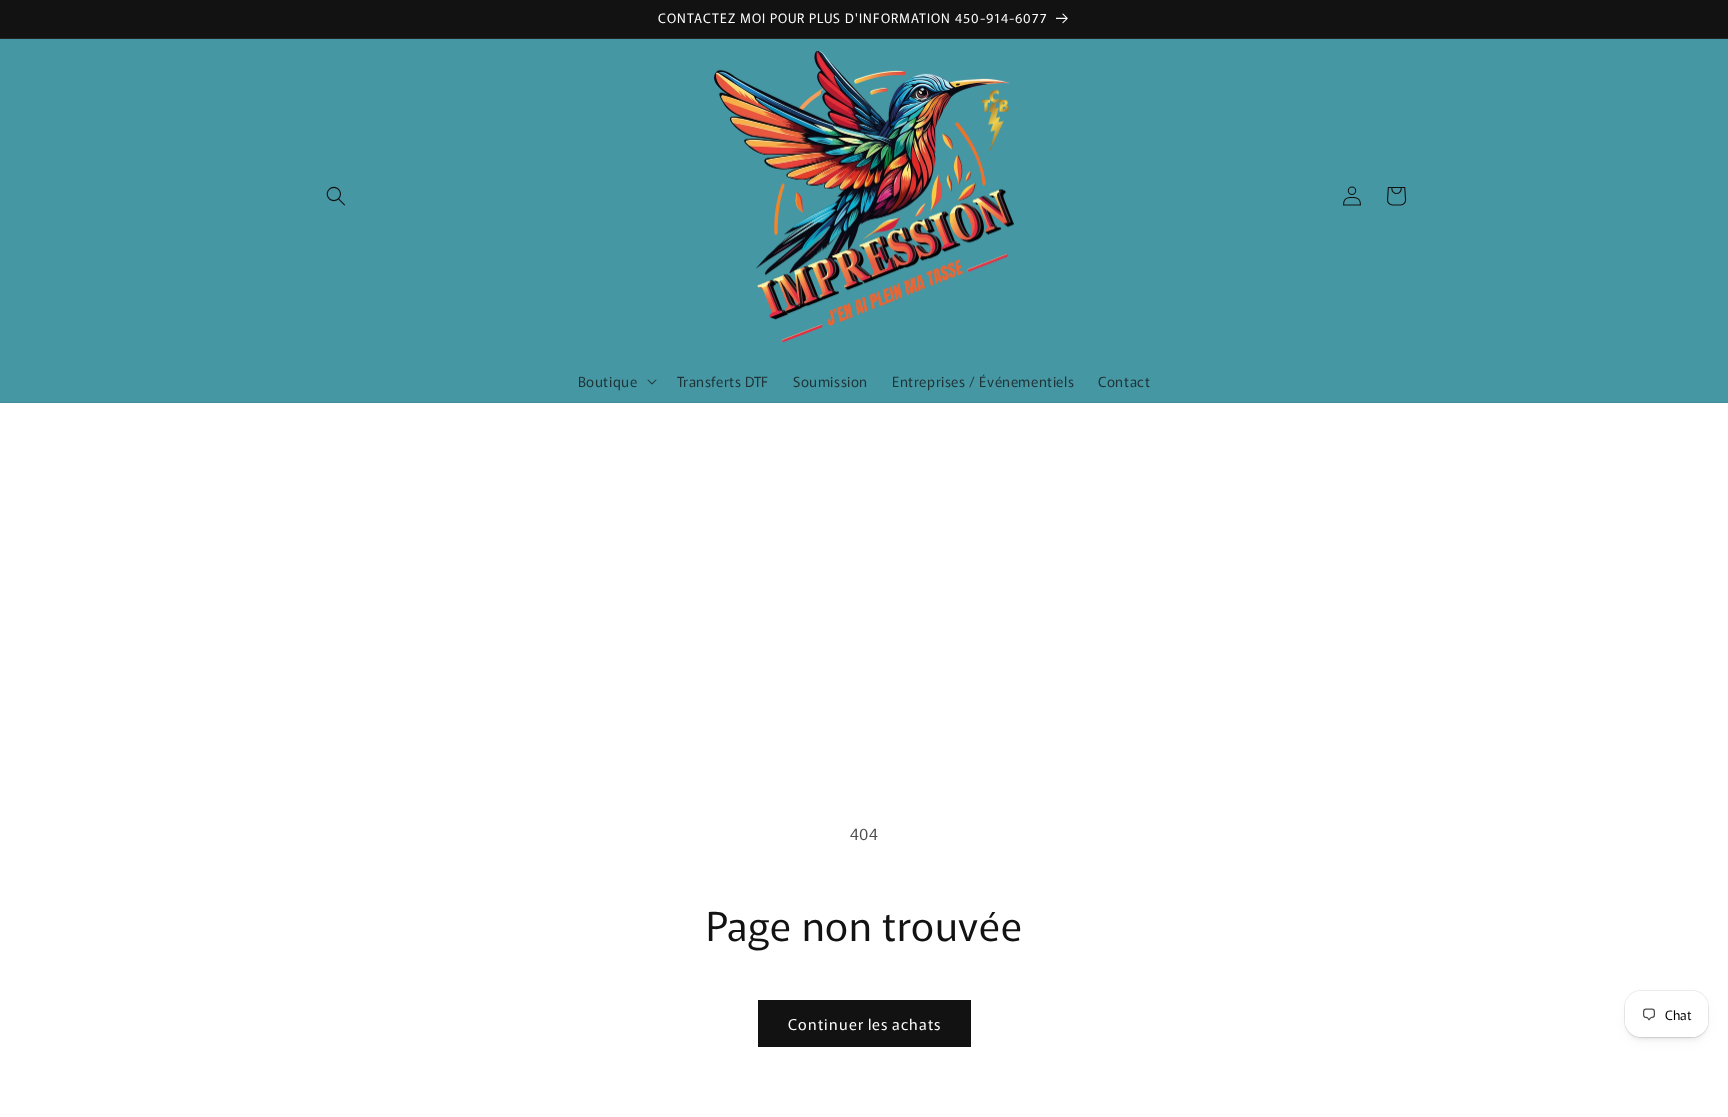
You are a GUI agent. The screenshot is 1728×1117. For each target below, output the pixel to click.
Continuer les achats (864, 1023)
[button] (336, 196)
